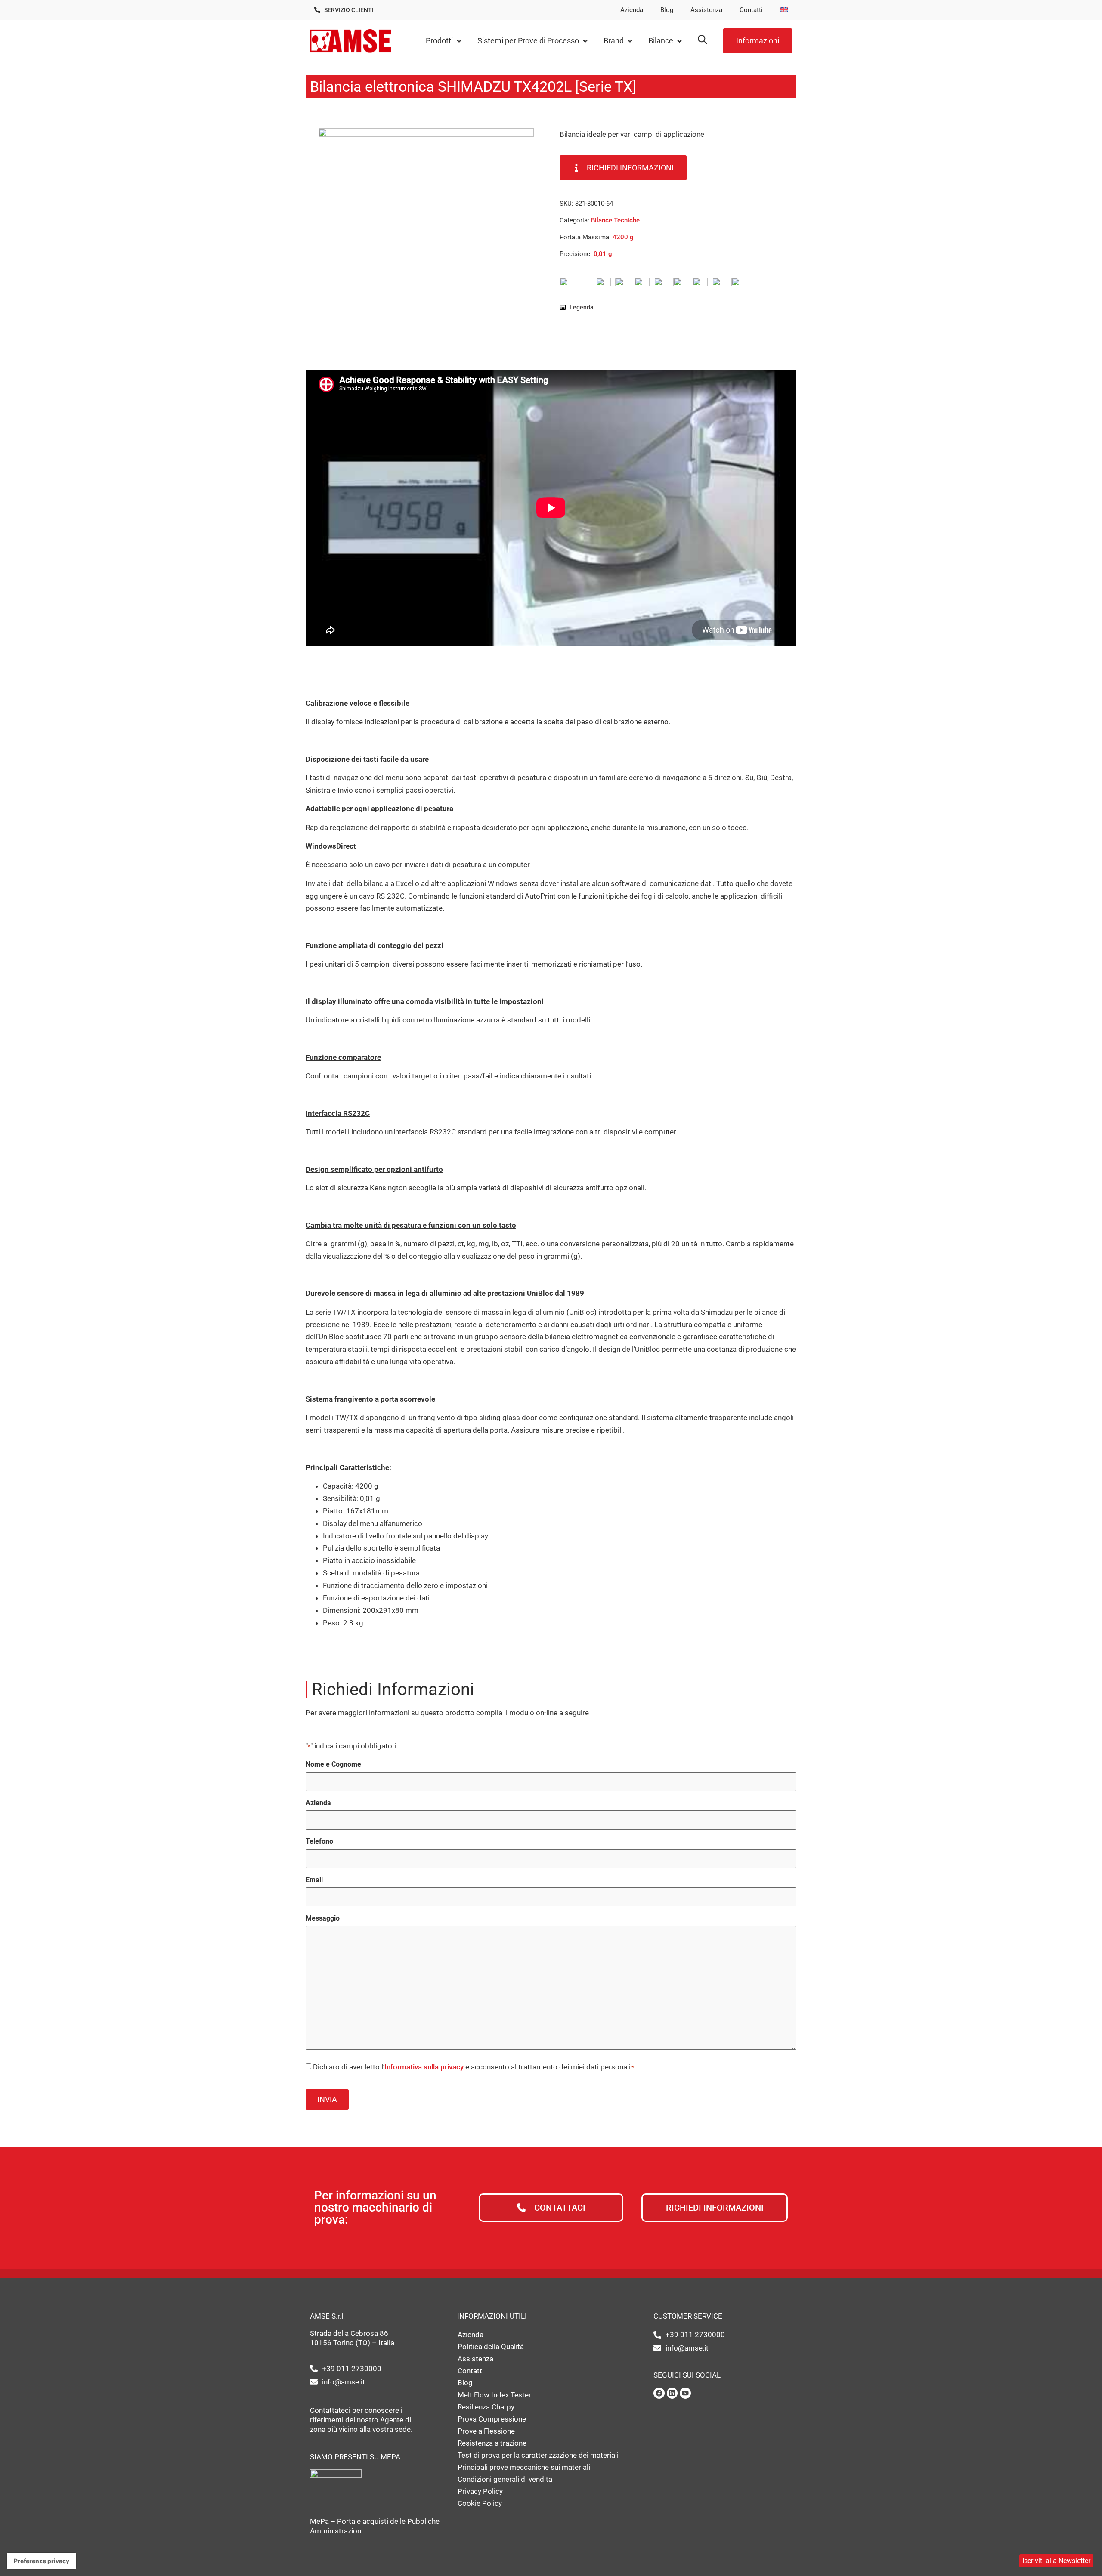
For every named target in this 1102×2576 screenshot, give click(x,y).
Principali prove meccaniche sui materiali (524, 2467)
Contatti (751, 10)
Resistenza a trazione (492, 2443)
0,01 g (603, 254)
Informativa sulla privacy (424, 2067)
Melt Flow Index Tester (494, 2395)
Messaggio (323, 1918)
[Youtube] (685, 2393)
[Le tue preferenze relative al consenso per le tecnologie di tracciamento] (42, 2561)
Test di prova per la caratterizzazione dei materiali (538, 2455)
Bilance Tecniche (615, 220)
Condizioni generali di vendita (505, 2479)
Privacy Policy (480, 2491)
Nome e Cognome (333, 1764)
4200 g (623, 237)
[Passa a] (784, 10)
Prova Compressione (492, 2419)
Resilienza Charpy (486, 2407)
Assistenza (706, 10)
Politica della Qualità (491, 2347)
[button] (444, 41)
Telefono (319, 1841)
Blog (667, 10)
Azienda (632, 10)
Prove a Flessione (486, 2431)
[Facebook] (659, 2393)
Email (314, 1880)
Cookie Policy (480, 2503)
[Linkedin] (672, 2393)
